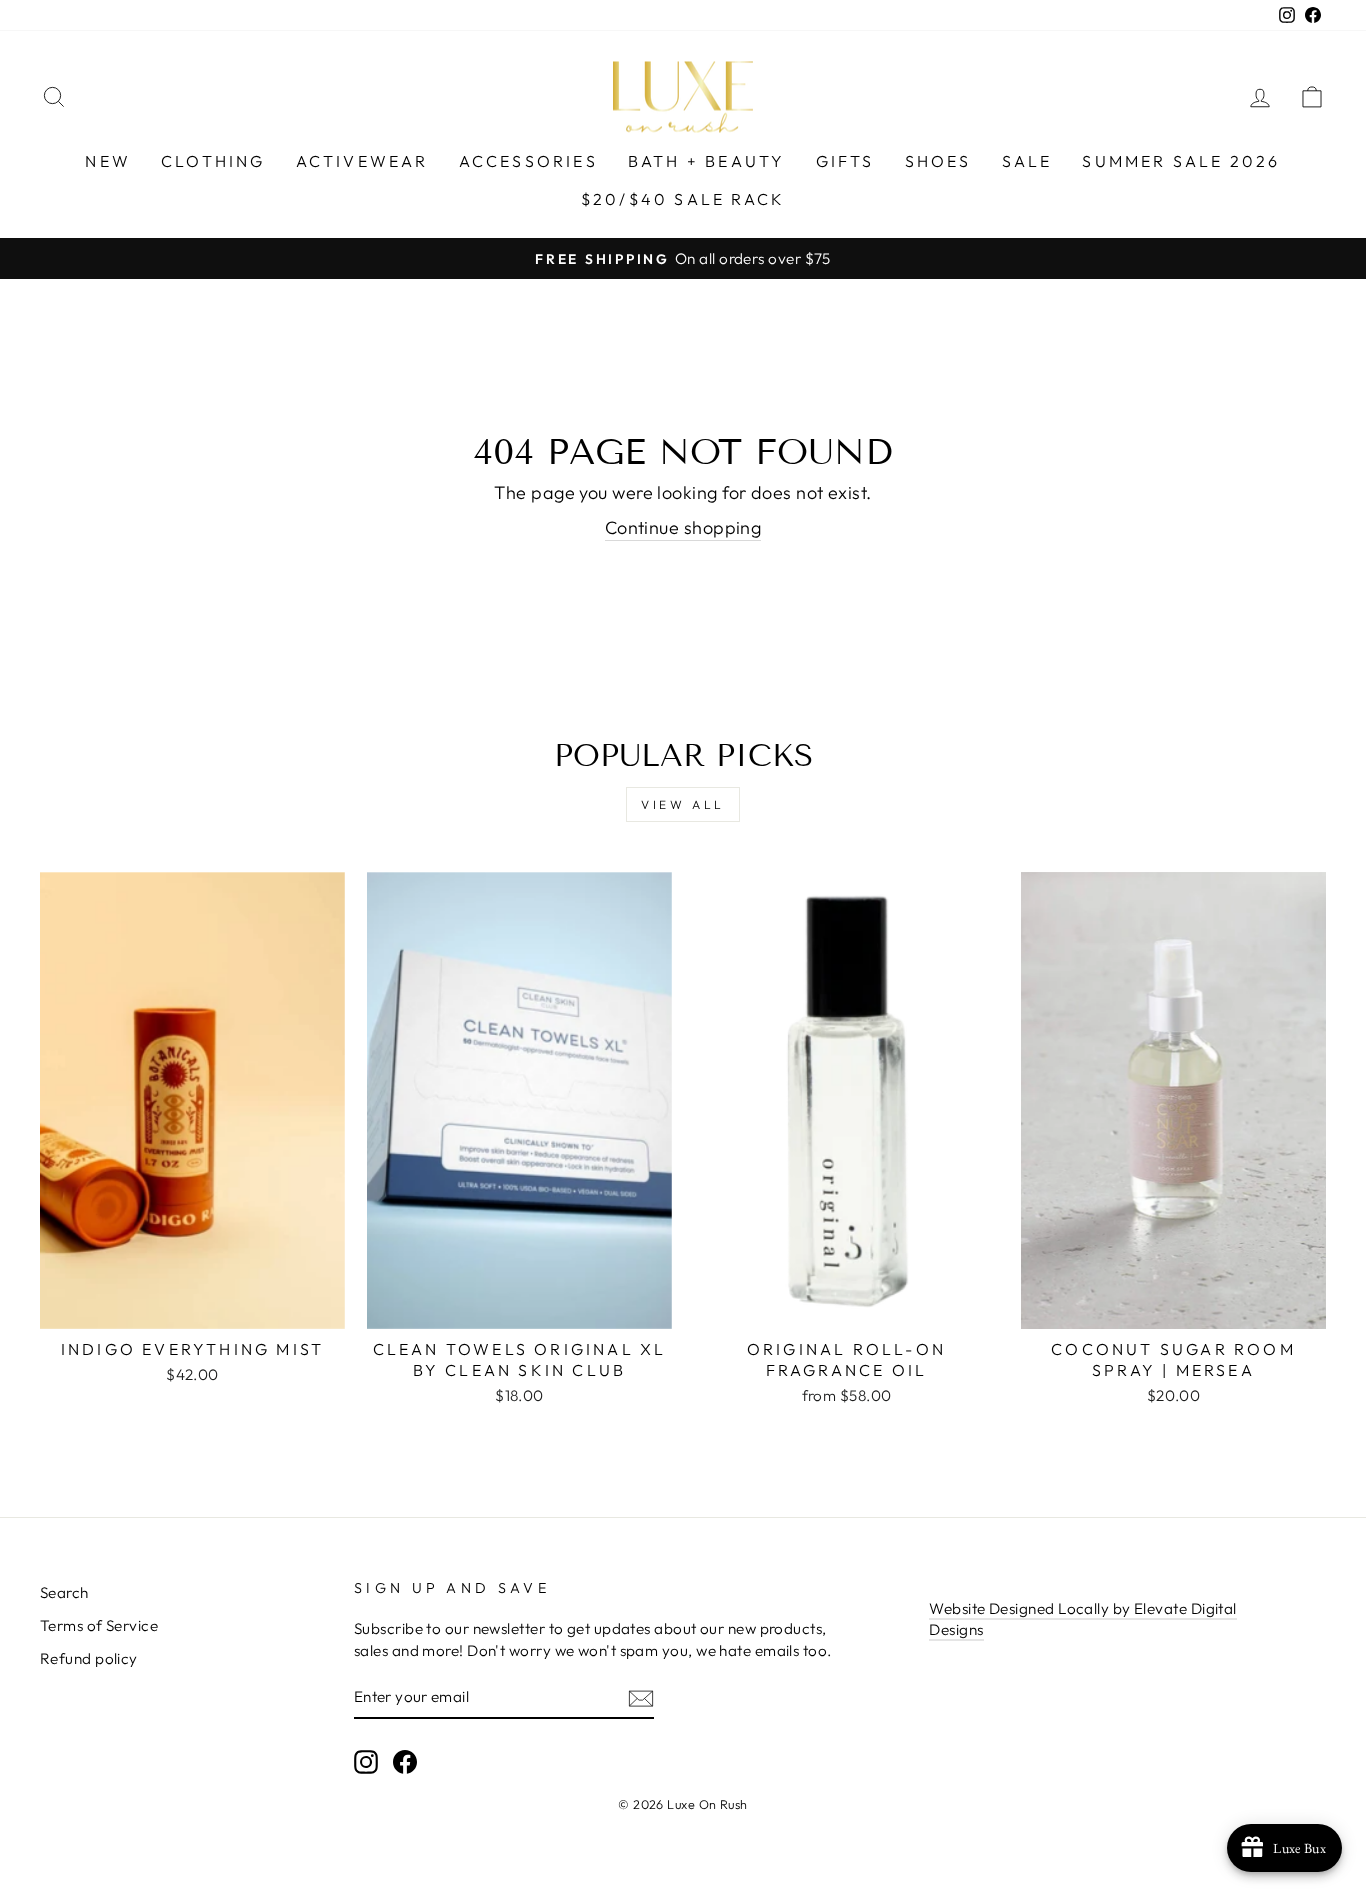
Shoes (938, 161)
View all (683, 804)
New (108, 161)
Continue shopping (683, 527)
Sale (1027, 161)
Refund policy (89, 1658)
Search (64, 1592)
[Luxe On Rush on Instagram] (366, 1761)
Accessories (528, 161)
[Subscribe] (641, 1697)
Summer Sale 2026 (1181, 161)
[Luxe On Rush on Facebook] (405, 1761)
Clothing (213, 161)
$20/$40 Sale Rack (683, 199)
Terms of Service (99, 1625)
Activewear (362, 161)
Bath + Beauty (707, 161)
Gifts (845, 161)
